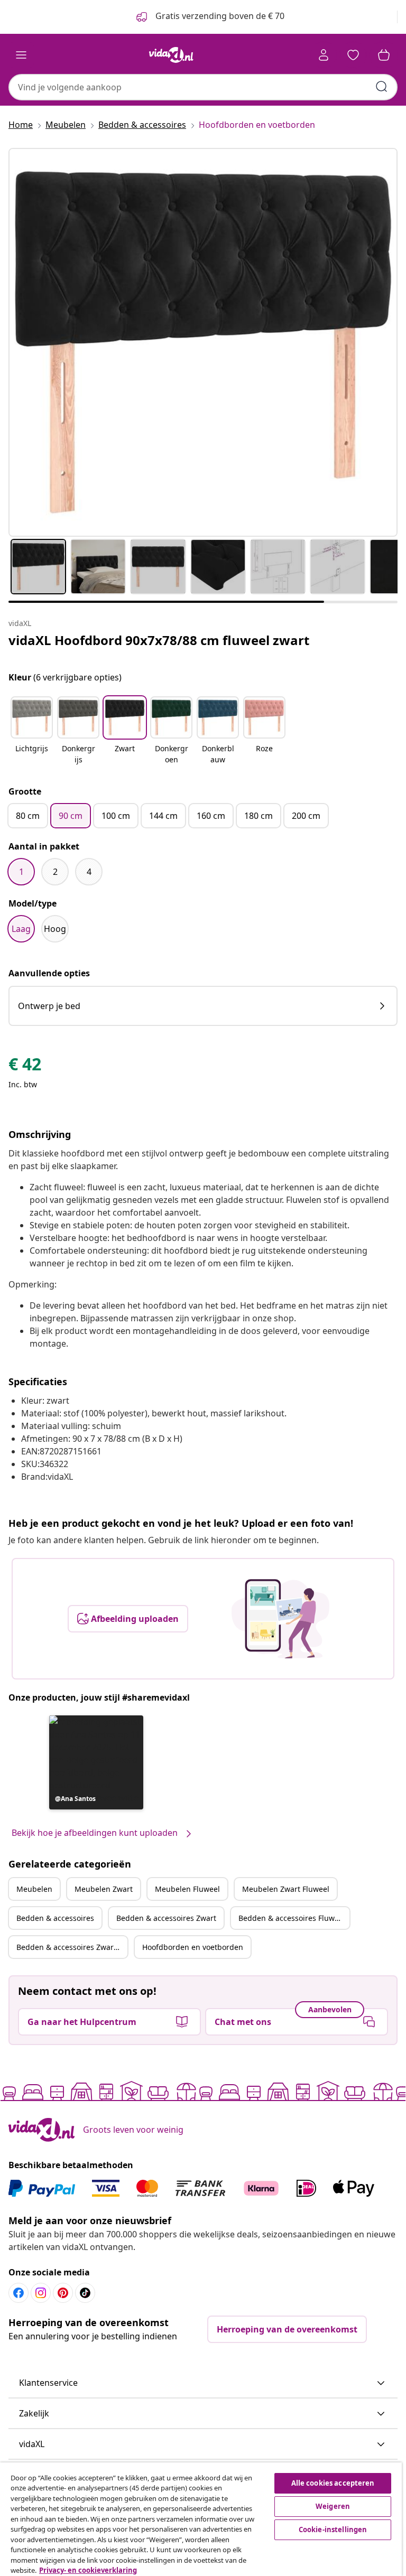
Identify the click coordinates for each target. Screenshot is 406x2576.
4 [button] (89, 872)
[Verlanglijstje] (353, 55)
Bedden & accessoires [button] (55, 1918)
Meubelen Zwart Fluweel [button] (286, 1889)
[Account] (324, 55)
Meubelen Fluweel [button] (187, 1889)
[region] (201, 2519)
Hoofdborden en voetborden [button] (193, 1947)
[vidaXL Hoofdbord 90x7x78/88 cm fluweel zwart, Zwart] (203, 342)
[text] (25, 1067)
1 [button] (21, 872)
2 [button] (55, 872)
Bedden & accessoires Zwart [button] (166, 1918)
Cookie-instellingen (333, 2530)
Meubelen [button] (34, 1889)
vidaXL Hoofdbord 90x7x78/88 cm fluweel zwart (159, 640)
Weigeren (333, 2506)
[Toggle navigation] (21, 55)
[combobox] (203, 87)
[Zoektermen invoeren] (382, 87)
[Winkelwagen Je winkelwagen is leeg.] (384, 55)
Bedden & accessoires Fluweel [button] (292, 1918)
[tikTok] (85, 2293)
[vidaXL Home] (171, 55)
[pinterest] (63, 2293)
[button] (32, 731)
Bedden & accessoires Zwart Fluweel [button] (72, 1947)
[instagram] (41, 2293)
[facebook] (19, 2293)
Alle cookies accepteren (333, 2483)
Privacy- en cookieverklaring (88, 2570)
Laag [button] (21, 929)
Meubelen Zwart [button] (104, 1889)
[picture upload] (280, 1619)
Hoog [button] (55, 929)
